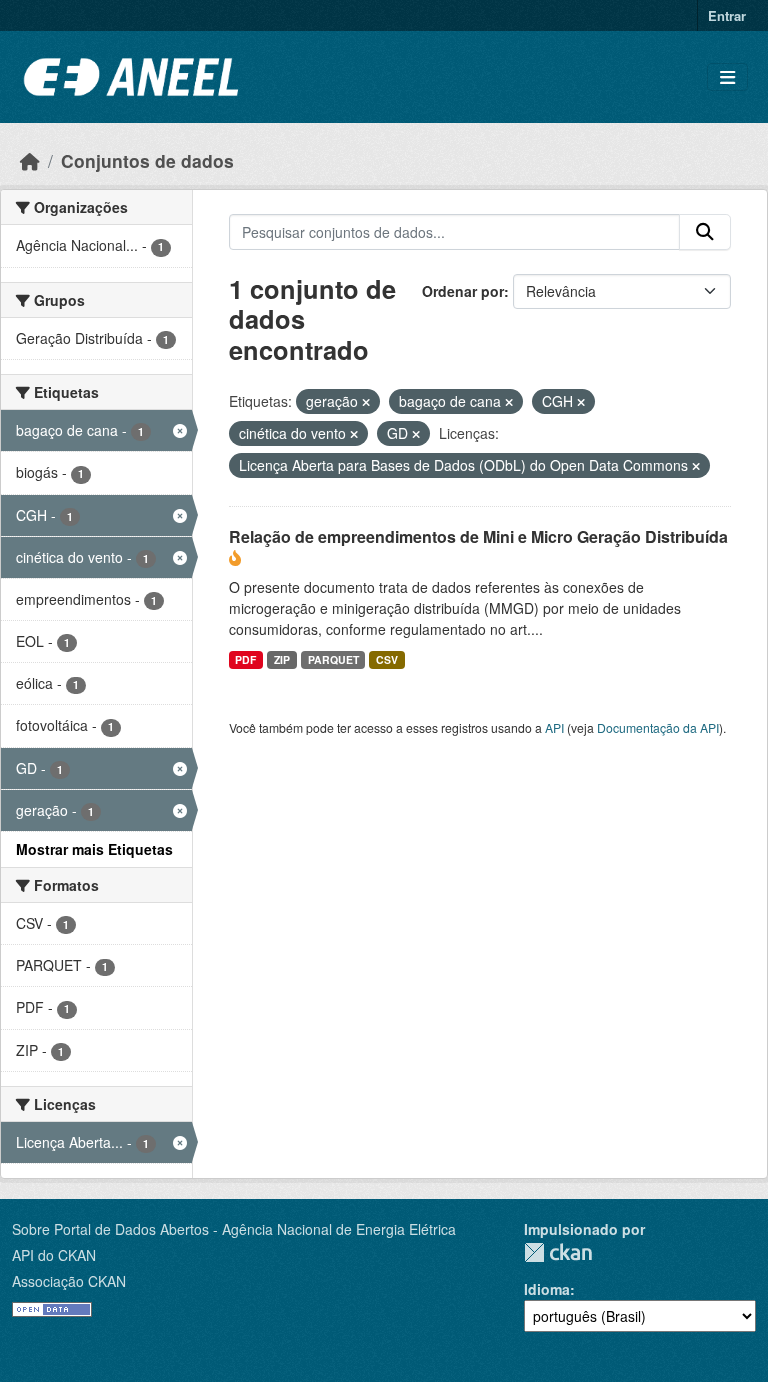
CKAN (558, 1252)
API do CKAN (54, 1255)
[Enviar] (705, 232)
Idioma (547, 1289)
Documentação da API (658, 727)
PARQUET (333, 659)
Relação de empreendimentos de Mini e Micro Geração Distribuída (478, 536)
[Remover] (366, 402)
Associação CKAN (69, 1281)
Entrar (727, 15)
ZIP (282, 659)
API (554, 727)
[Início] (30, 160)
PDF (245, 659)
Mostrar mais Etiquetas (94, 849)
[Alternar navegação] (727, 77)
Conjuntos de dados (147, 160)
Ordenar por (463, 291)
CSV (387, 659)
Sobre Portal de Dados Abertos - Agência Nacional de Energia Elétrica (234, 1229)
